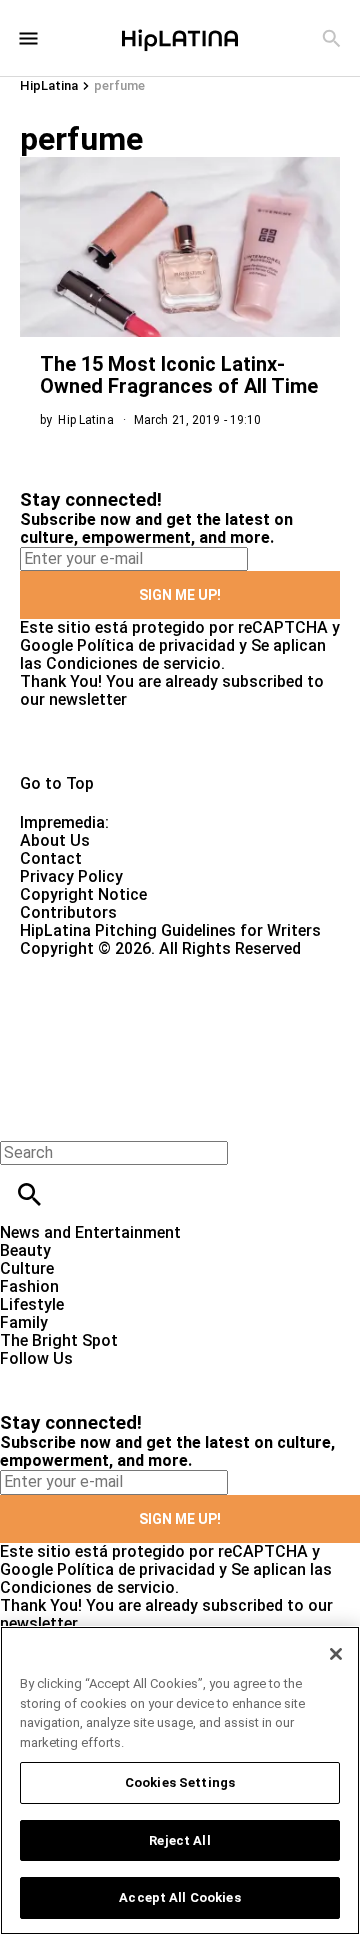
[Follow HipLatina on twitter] (73, 1376)
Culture (27, 1268)
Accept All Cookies (179, 1897)
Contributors (68, 912)
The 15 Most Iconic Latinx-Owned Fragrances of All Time (179, 375)
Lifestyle (32, 1304)
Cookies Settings (180, 1782)
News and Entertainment (90, 1232)
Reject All (179, 1840)
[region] (180, 1780)
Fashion (29, 1286)
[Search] (331, 38)
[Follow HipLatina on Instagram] (120, 1376)
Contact (51, 858)
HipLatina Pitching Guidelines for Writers (170, 930)
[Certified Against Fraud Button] (91, 966)
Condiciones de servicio (133, 663)
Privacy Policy (71, 876)
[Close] (336, 1654)
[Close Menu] (22, 1118)
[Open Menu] (28, 38)
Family (24, 1322)
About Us (55, 840)
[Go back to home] (147, 1030)
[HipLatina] (180, 38)
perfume (119, 85)
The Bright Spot (59, 1340)
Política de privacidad (156, 645)
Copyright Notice (83, 894)
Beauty (25, 1250)
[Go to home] (180, 742)
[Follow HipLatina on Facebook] (24, 1376)
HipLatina (49, 85)
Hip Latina (85, 420)
